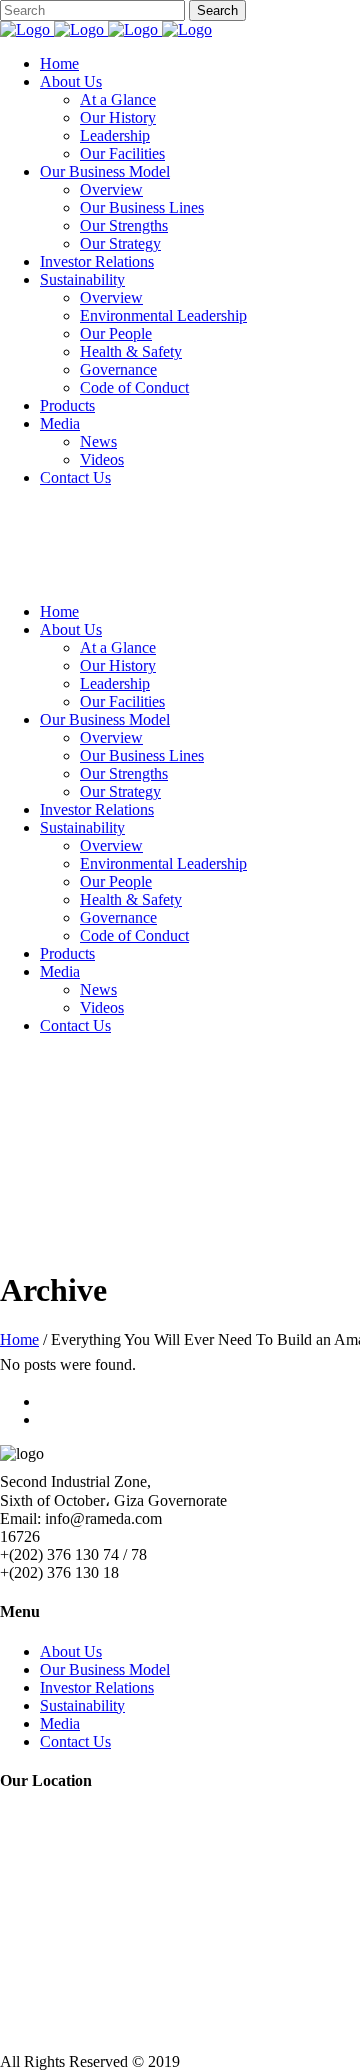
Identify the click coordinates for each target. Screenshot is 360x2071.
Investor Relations (97, 1687)
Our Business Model (105, 1669)
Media (60, 1723)
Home (19, 1339)
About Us (71, 1651)
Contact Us (75, 1741)
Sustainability (82, 1705)
